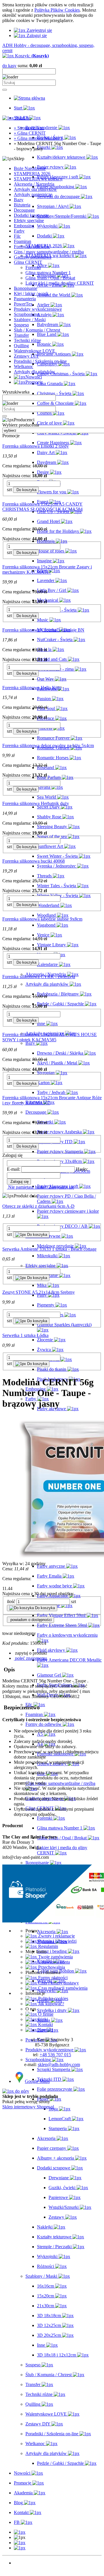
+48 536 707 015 (55, 2055)
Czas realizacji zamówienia (62, 1988)
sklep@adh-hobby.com (59, 2064)
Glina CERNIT (28, 262)
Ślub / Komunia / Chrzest (37, 330)
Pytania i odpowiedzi (57, 1941)
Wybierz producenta (21, 425)
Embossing (24, 226)
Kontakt (45, 2025)
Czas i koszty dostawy (58, 1983)
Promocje (23, 2568)
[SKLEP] (20, 2532)
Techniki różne (27, 340)
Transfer (21, 335)
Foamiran (23, 241)
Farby (19, 231)
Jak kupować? (51, 2004)
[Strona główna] (29, 98)
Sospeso (21, 325)
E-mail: (14, 1169)
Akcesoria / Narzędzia (34, 184)
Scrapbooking (27, 314)
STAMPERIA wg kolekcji (38, 179)
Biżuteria (22, 205)
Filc (17, 236)
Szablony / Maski (30, 320)
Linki (42, 2019)
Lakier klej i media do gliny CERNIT (60, 283)
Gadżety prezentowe (33, 257)
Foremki (33, 267)
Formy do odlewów (32, 247)
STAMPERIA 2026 (32, 174)
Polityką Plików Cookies (57, 10)
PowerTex (23, 304)
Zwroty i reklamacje (56, 1936)
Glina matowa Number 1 (48, 273)
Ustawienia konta (53, 1962)
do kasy (9, 66)
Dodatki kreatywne (31, 215)
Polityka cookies (53, 1998)
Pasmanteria (25, 299)
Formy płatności (52, 1978)
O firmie (45, 2014)
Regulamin (48, 1946)
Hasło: (82, 1169)
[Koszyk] (20, 2548)
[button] (30, 1653)
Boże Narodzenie (30, 168)
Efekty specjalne (29, 221)
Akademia (23, 2573)
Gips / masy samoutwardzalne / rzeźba (49, 252)
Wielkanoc (24, 366)
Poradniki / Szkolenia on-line (40, 361)
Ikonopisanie (26, 288)
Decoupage (24, 210)
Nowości (22, 2563)
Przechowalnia (51, 1967)
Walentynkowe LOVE (35, 351)
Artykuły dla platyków (35, 372)
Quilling (21, 346)
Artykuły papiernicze (33, 194)
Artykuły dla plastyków (35, 189)
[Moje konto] (20, 2543)
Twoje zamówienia (55, 1957)
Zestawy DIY (26, 356)
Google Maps (37, 2081)
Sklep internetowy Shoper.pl (28, 2107)
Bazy (19, 200)
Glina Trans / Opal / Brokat (50, 278)
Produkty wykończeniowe (38, 309)
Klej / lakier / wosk (31, 293)
